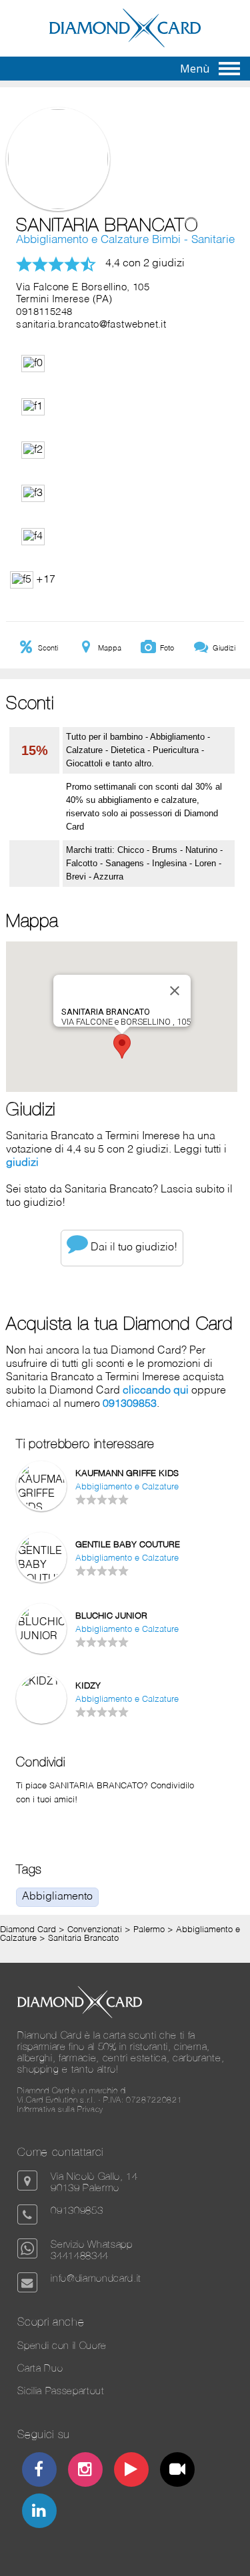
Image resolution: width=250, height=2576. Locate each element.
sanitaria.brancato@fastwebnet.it (91, 325)
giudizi (22, 1163)
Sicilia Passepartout (61, 2391)
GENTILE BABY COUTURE (128, 1545)
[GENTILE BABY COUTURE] (41, 1579)
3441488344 (80, 2255)
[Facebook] (39, 2471)
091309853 (130, 1404)
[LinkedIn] (39, 2512)
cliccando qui (156, 1391)
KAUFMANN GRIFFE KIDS (127, 1474)
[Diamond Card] (125, 45)
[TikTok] (178, 2471)
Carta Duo (40, 2368)
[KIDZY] (41, 1682)
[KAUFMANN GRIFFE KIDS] (41, 1508)
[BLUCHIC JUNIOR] (41, 1637)
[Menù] (229, 69)
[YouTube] (132, 2471)
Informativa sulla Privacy (60, 2109)
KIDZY (88, 1686)
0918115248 (44, 312)
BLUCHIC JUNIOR (111, 1616)
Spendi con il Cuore (62, 2345)
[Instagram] (86, 2471)
